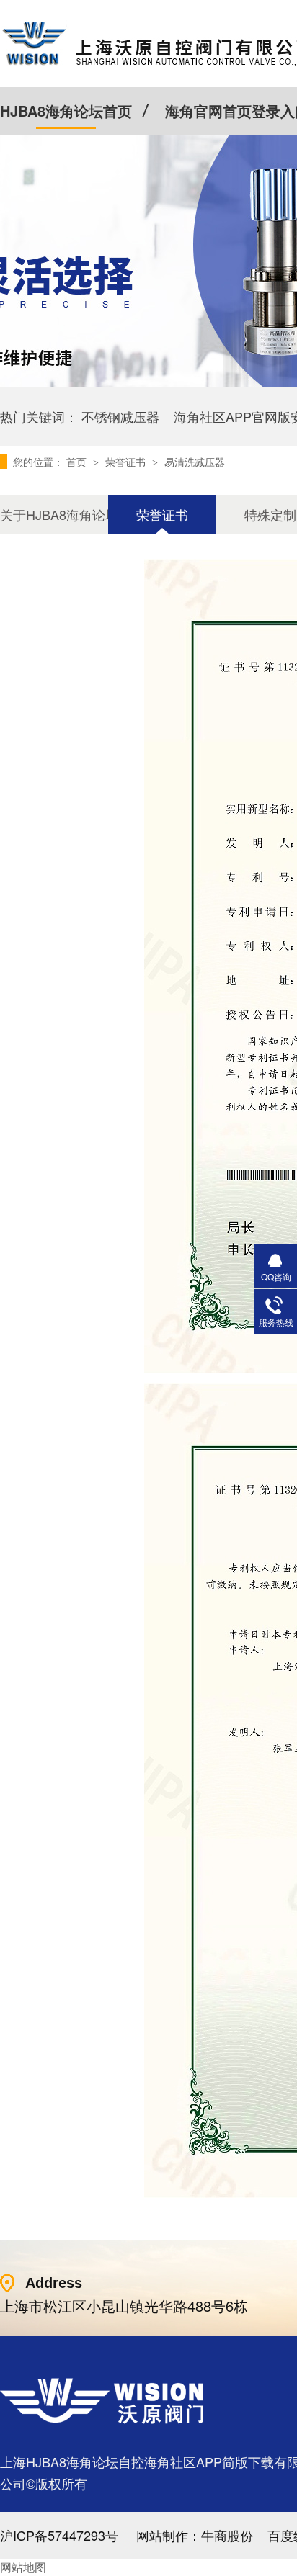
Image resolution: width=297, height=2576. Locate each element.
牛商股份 (227, 2535)
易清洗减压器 (195, 462)
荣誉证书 (127, 462)
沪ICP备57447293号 (59, 2535)
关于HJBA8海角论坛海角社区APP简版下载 (54, 514)
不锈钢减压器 (120, 416)
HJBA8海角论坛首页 (66, 111)
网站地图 (23, 2567)
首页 (78, 462)
